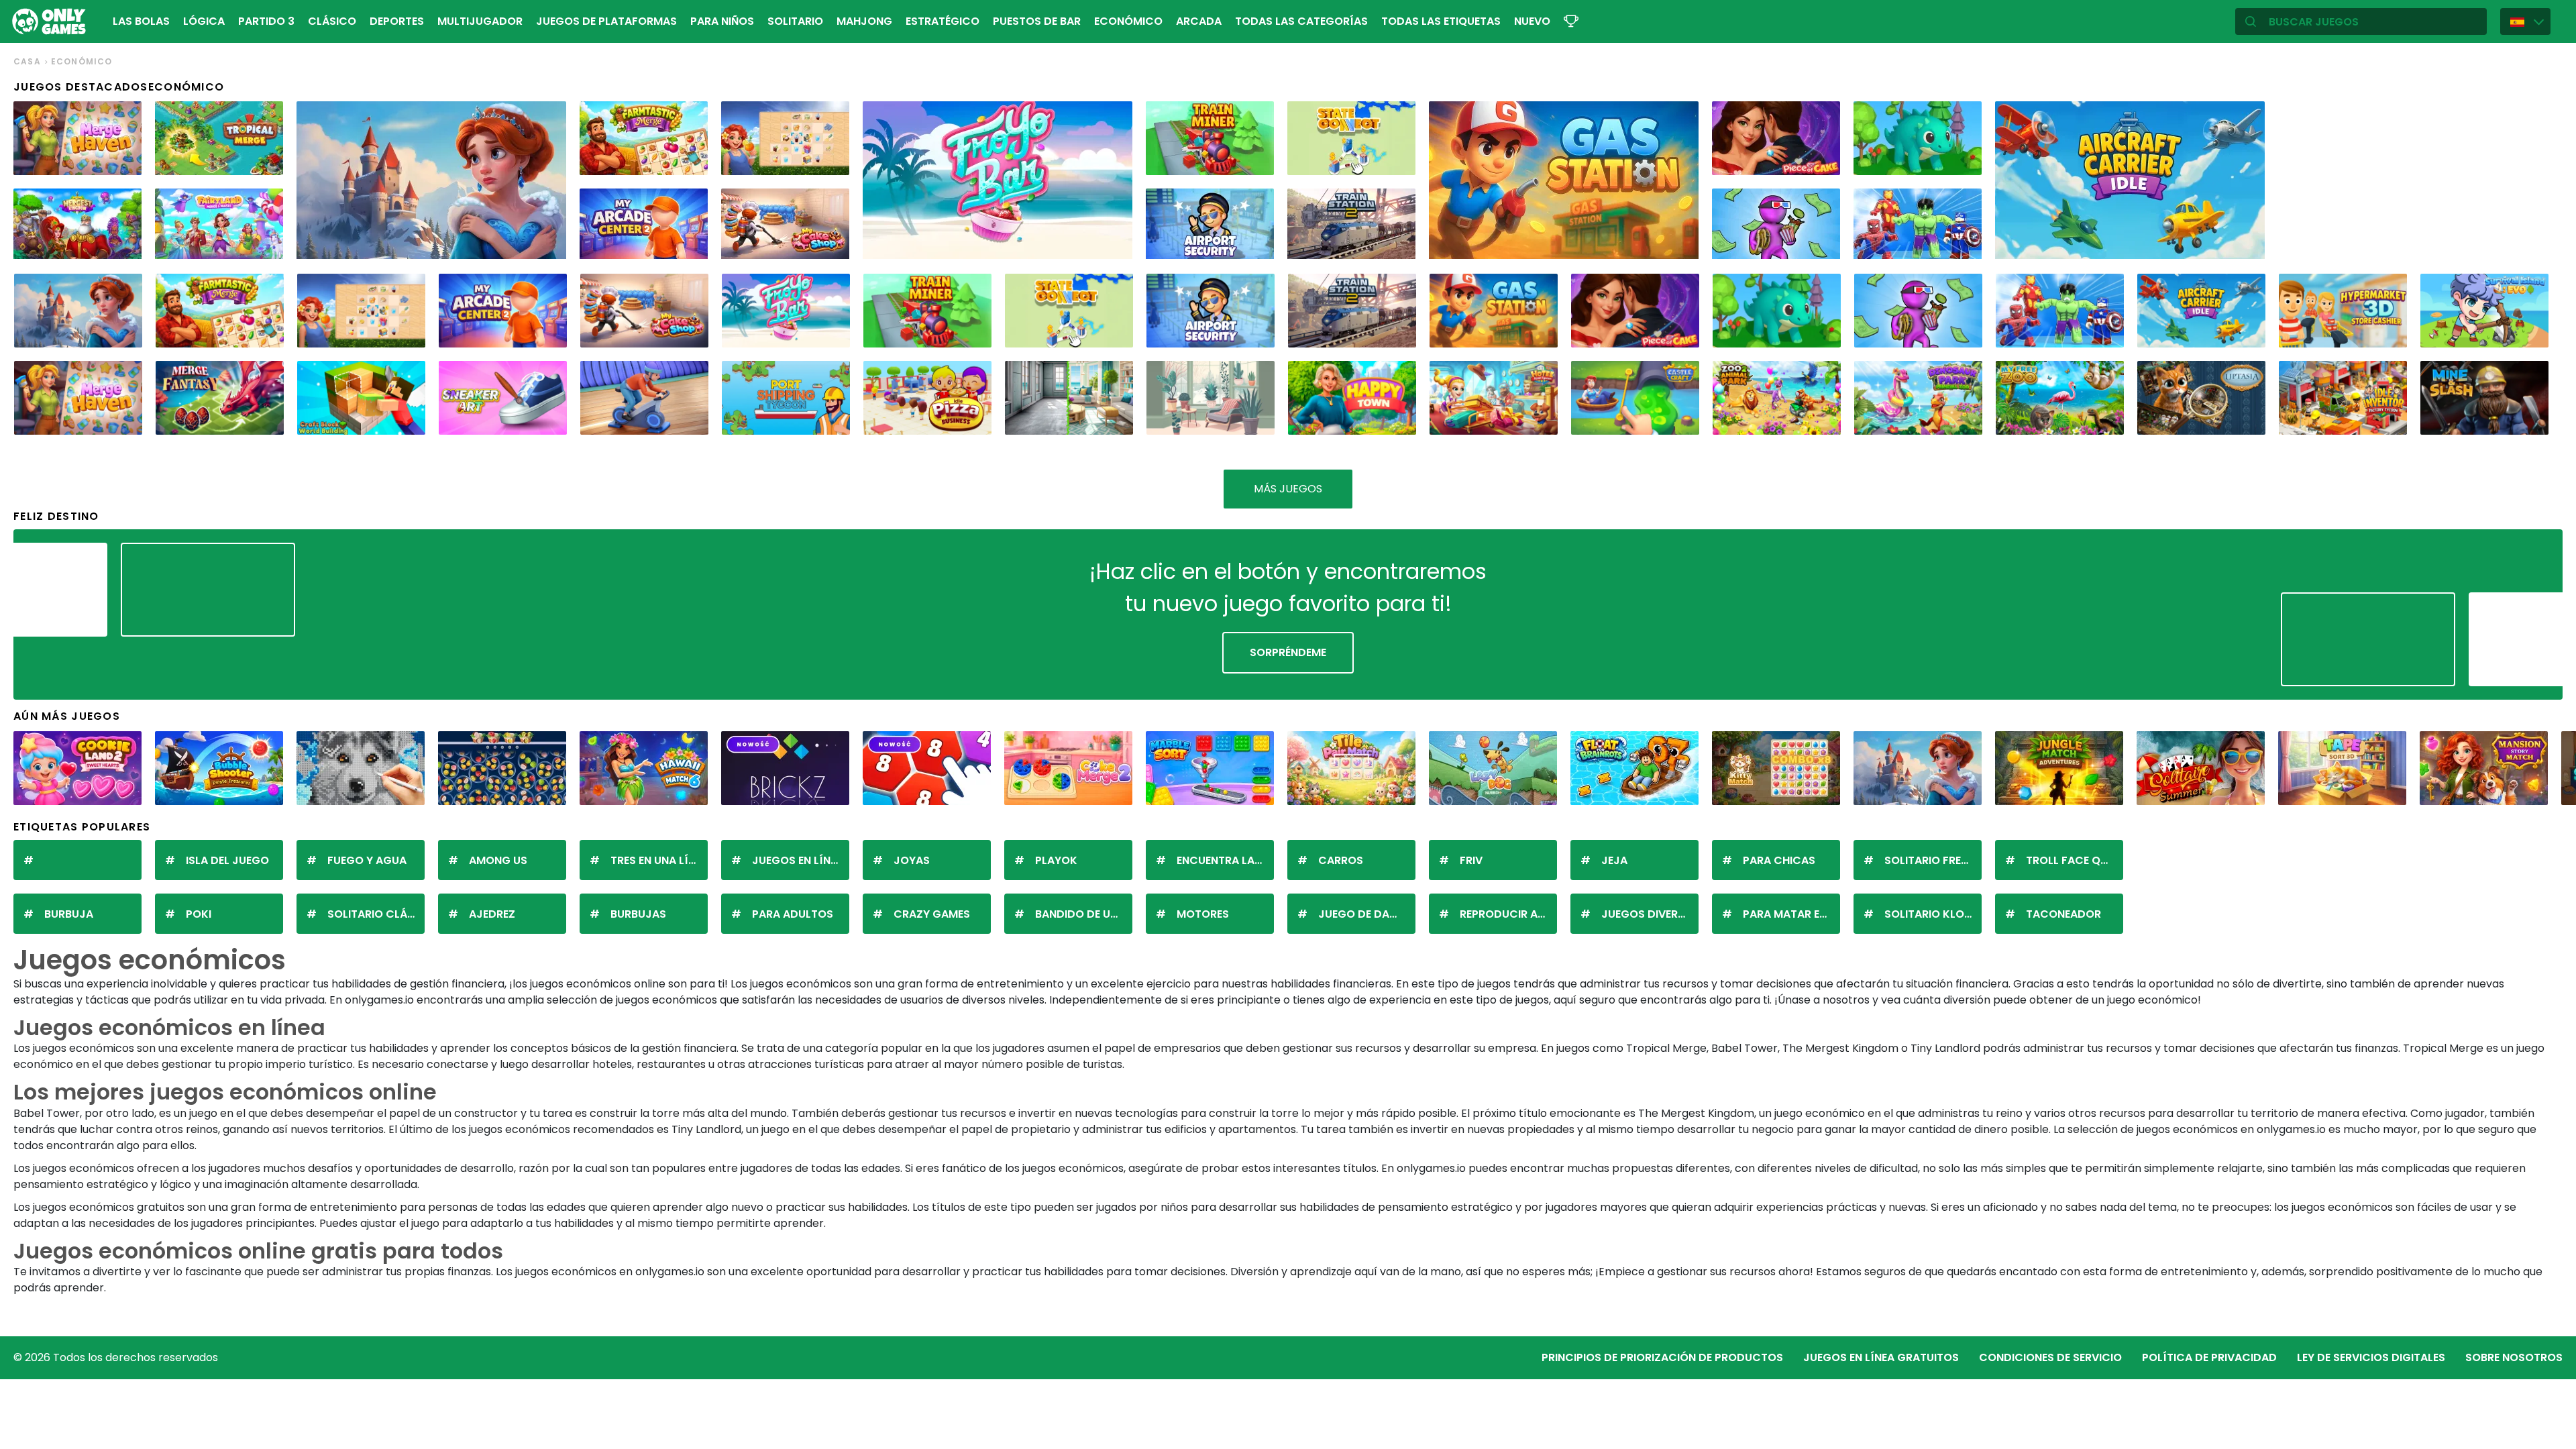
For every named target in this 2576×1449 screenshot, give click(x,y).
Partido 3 (266, 21)
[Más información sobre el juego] (123, 160)
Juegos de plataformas (606, 21)
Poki (199, 914)
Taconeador (2063, 914)
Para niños (722, 21)
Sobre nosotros (2514, 1357)
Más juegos (1288, 489)
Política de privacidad (2209, 1357)
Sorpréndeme (1288, 652)
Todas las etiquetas (1441, 21)
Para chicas (1779, 860)
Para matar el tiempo (1791, 914)
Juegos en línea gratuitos (1881, 1357)
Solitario (795, 21)
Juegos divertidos (1650, 914)
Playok (1056, 860)
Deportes (397, 21)
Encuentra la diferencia (1225, 860)
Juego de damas (1365, 914)
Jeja (1614, 860)
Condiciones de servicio (2050, 1357)
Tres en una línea (659, 860)
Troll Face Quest (2075, 860)
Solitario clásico (376, 914)
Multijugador (480, 21)
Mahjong (864, 21)
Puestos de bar (1037, 21)
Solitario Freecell (1933, 860)
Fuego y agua (367, 860)
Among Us (498, 860)
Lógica (204, 21)
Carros (1341, 860)
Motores (1203, 914)
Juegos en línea (798, 860)
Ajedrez (492, 914)
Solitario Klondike (1933, 914)
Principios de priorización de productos (1662, 1357)
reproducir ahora (1508, 914)
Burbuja (69, 914)
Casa (27, 61)
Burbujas (638, 914)
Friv (1471, 860)
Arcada (1199, 21)
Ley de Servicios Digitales (2371, 1357)
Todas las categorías (1301, 21)
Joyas (912, 860)
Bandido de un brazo (1084, 914)
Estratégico (943, 21)
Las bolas (141, 21)
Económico (1128, 21)
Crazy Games (932, 914)
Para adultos (793, 914)
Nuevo (1532, 21)
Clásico (332, 21)
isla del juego (227, 860)
